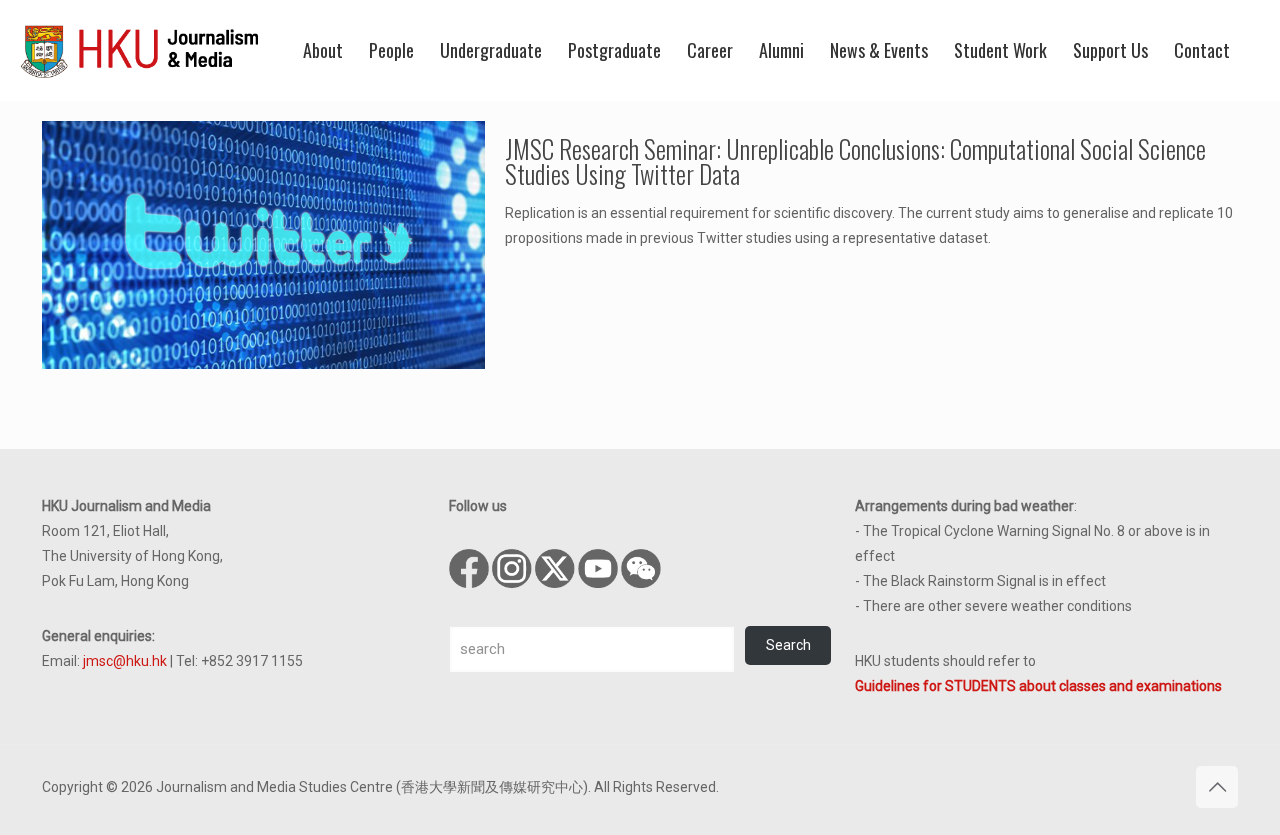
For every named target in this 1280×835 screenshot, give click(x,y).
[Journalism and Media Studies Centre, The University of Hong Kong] (140, 50)
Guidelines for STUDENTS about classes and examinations (1038, 686)
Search (788, 645)
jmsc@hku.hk (125, 661)
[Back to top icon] (1217, 787)
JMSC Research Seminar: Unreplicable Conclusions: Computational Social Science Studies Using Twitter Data (855, 161)
